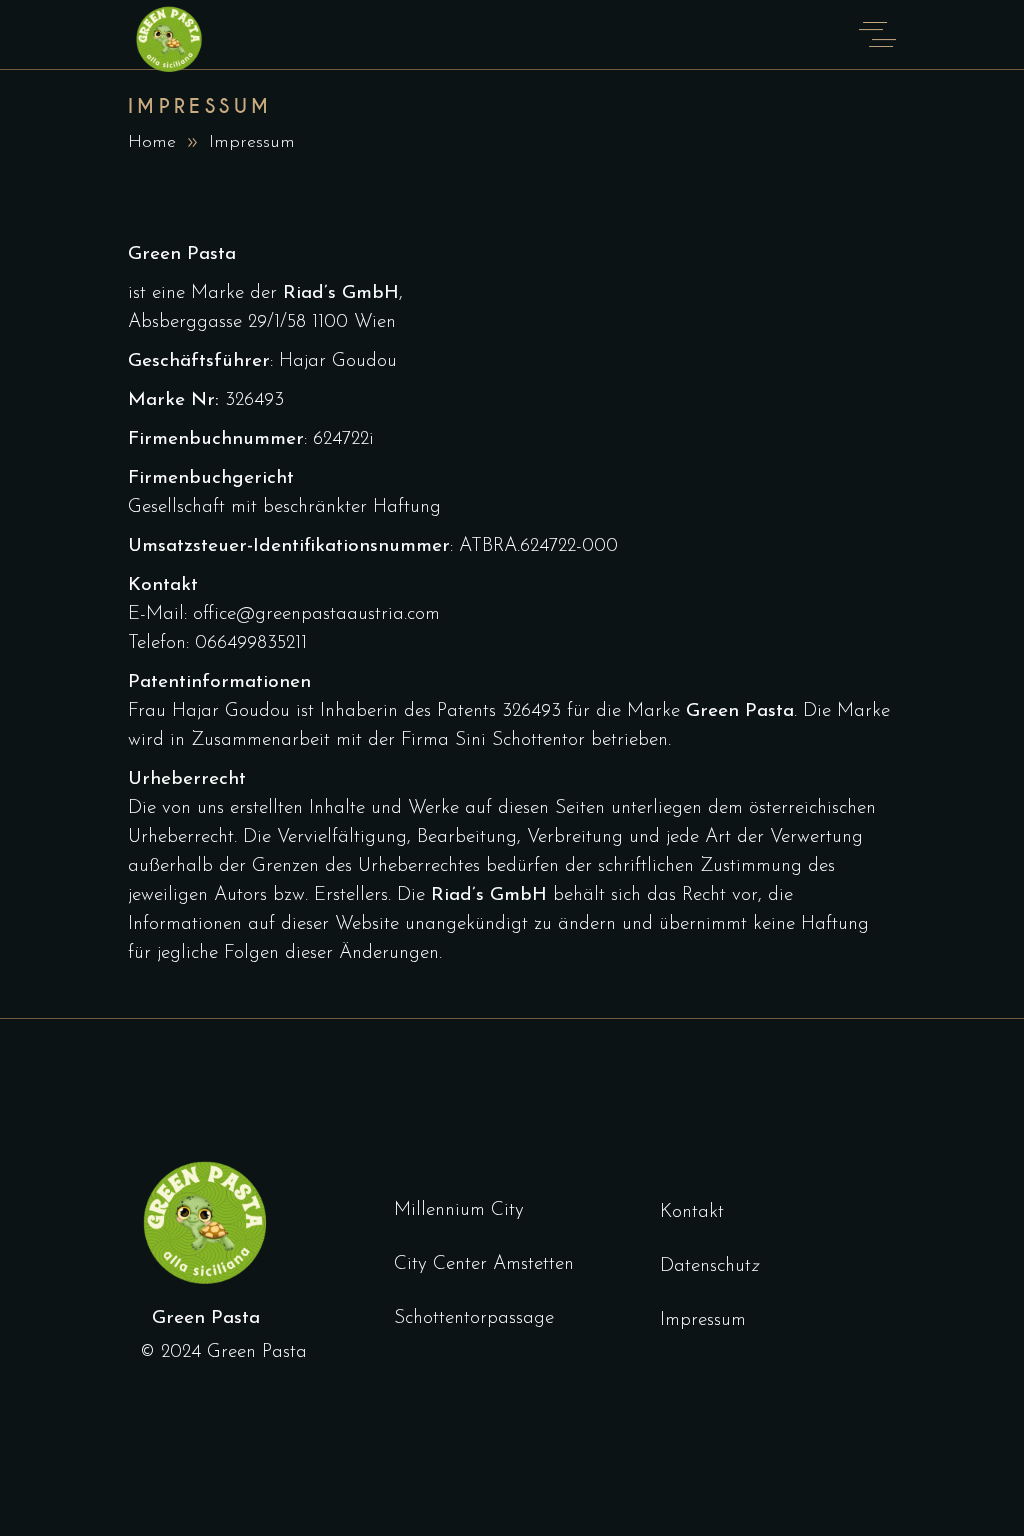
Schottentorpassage (474, 1318)
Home (152, 143)
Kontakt (692, 1212)
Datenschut (705, 1266)
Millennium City (459, 1210)
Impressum (703, 1320)
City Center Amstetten (484, 1264)
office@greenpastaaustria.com (316, 614)
